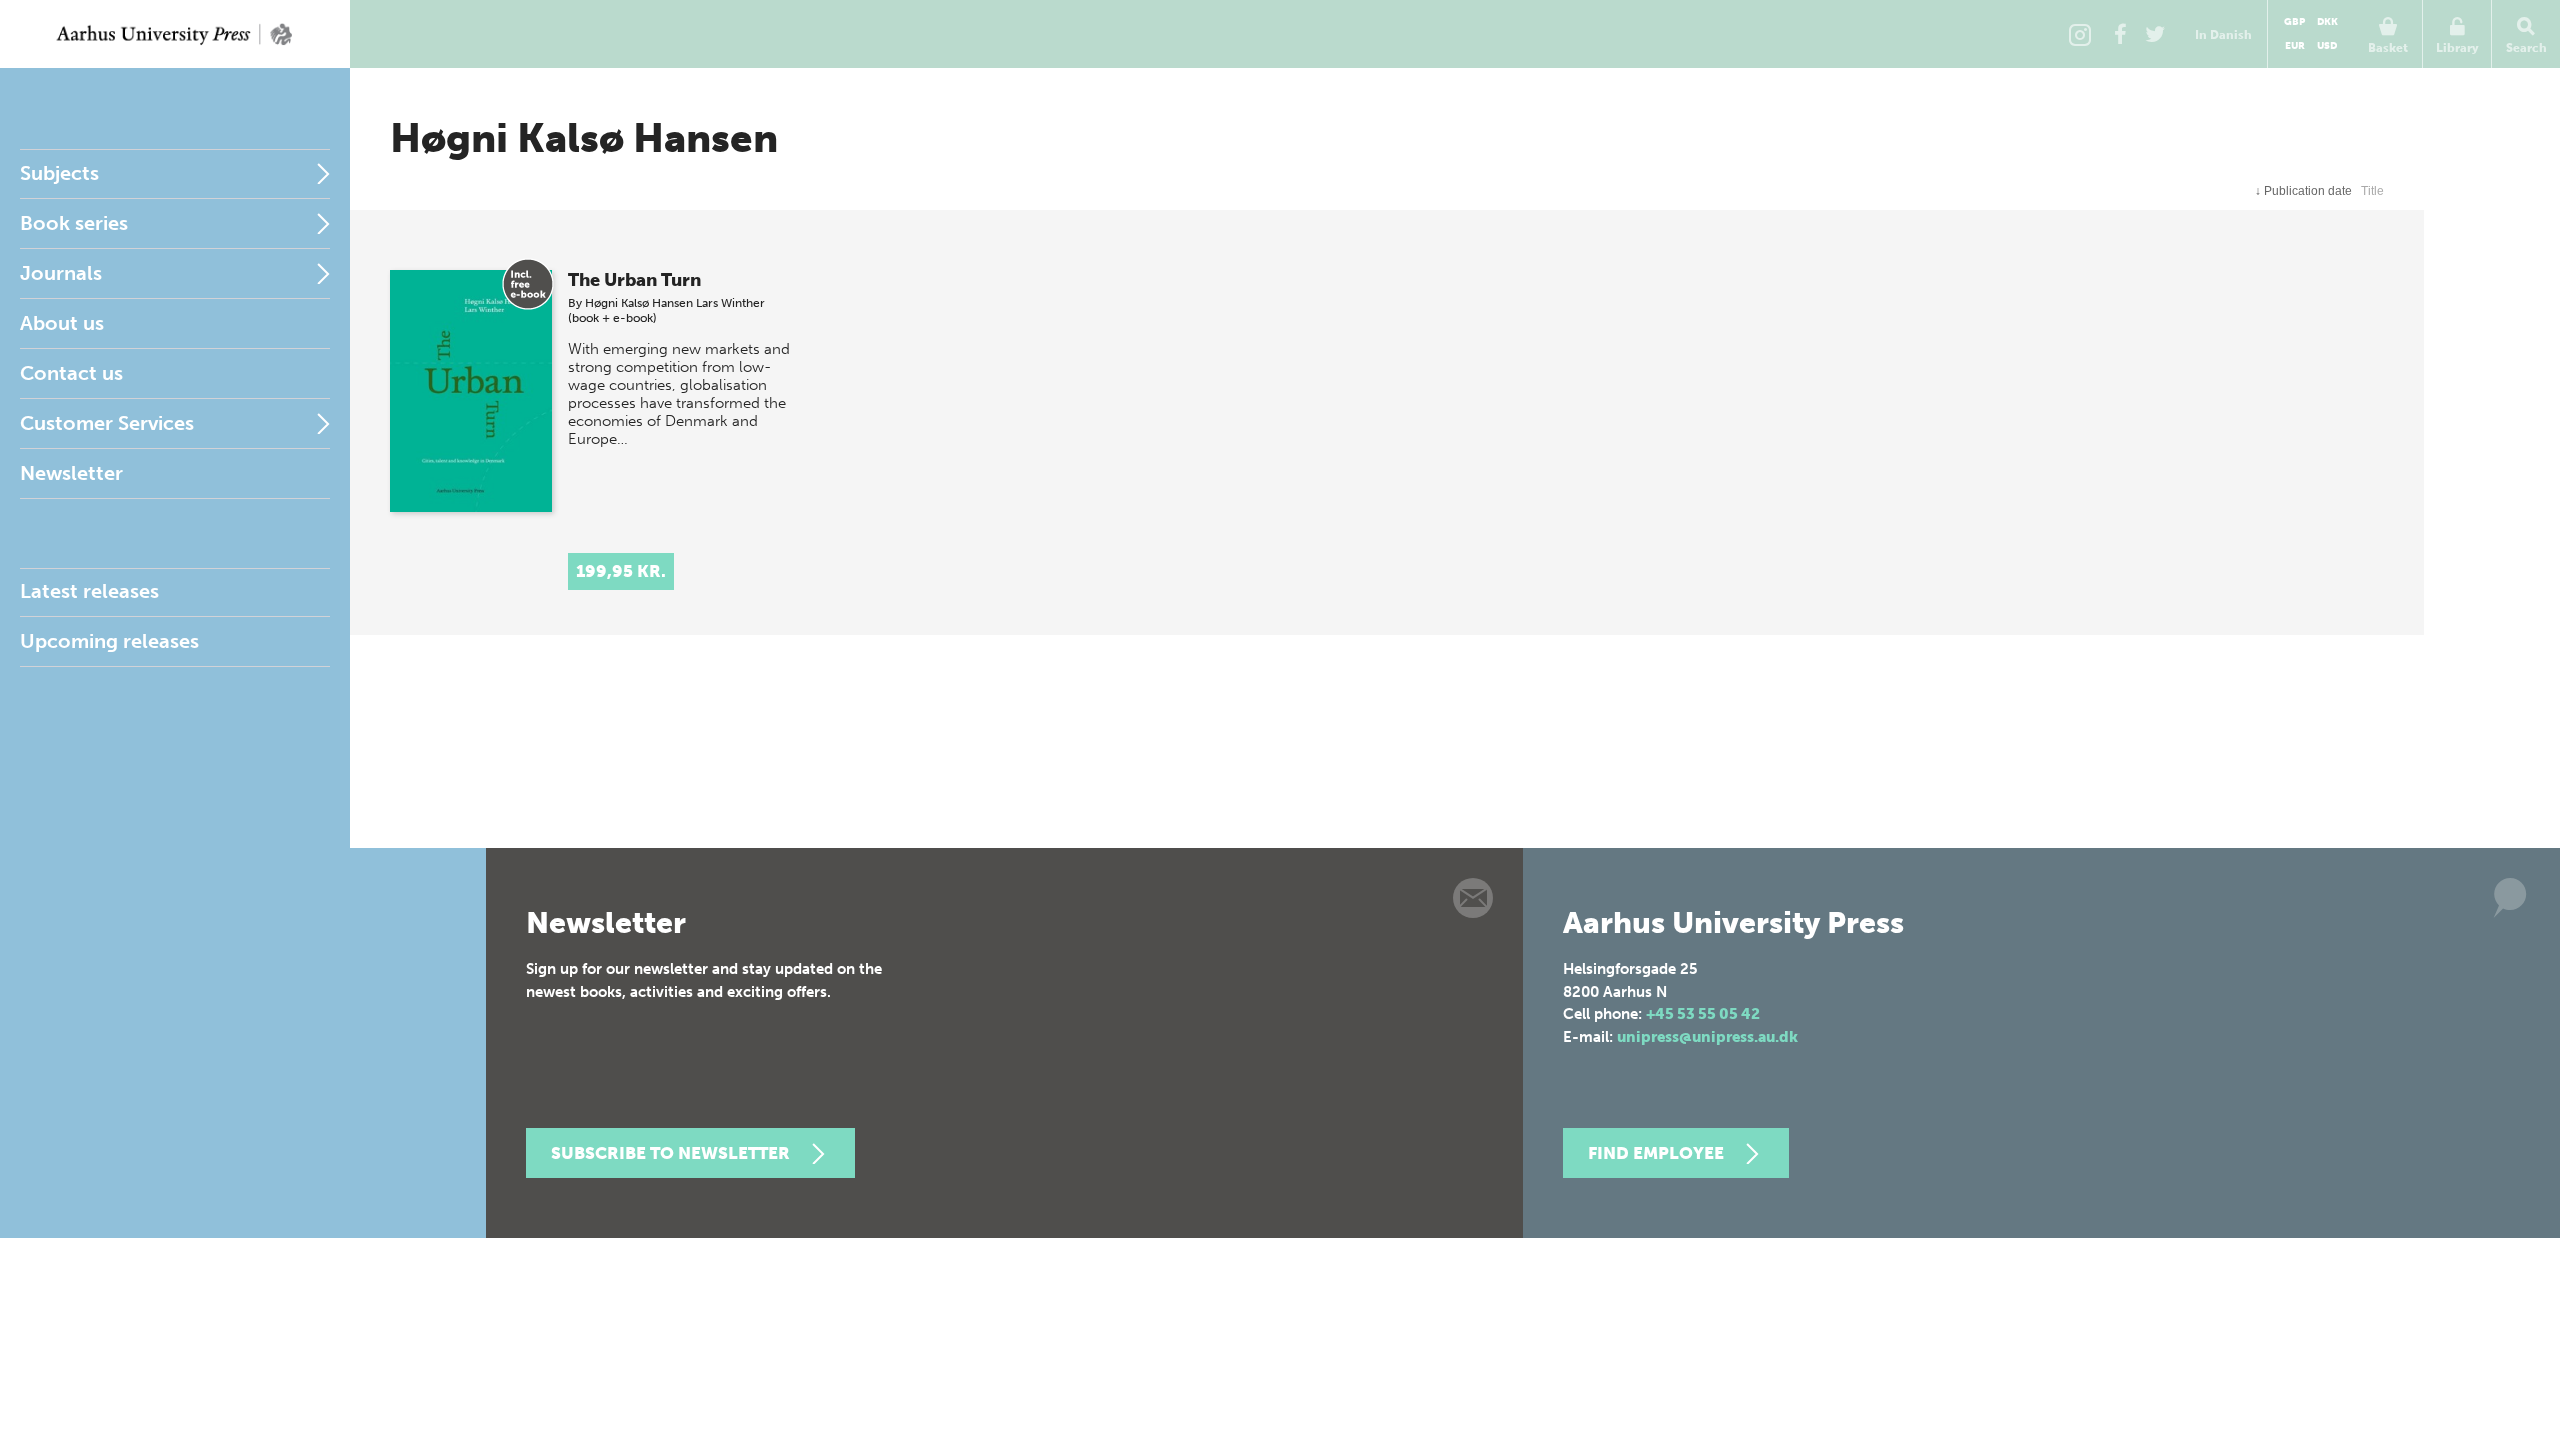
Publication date (2303, 191)
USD (2327, 46)
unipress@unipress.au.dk (1707, 1037)
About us (62, 323)
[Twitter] (2155, 34)
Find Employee (1656, 1153)
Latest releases (89, 591)
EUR (2295, 46)
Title (2372, 191)
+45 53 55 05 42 (1703, 1014)
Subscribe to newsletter (670, 1153)
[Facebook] (2120, 34)
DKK (2327, 22)
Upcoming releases (109, 641)
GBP (2294, 22)
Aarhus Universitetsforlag (175, 34)
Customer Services (107, 423)
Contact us (71, 373)
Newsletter (71, 473)
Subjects (59, 173)
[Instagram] (2080, 34)
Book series (74, 223)
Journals (61, 273)
